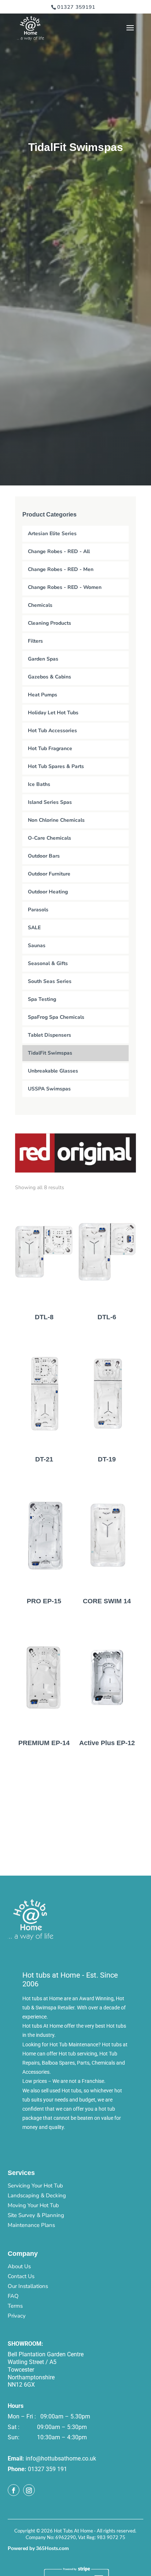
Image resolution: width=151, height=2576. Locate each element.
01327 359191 (76, 7)
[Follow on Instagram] (29, 2490)
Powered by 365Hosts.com (38, 2548)
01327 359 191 (47, 2469)
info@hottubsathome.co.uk (61, 2458)
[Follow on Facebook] (14, 2490)
